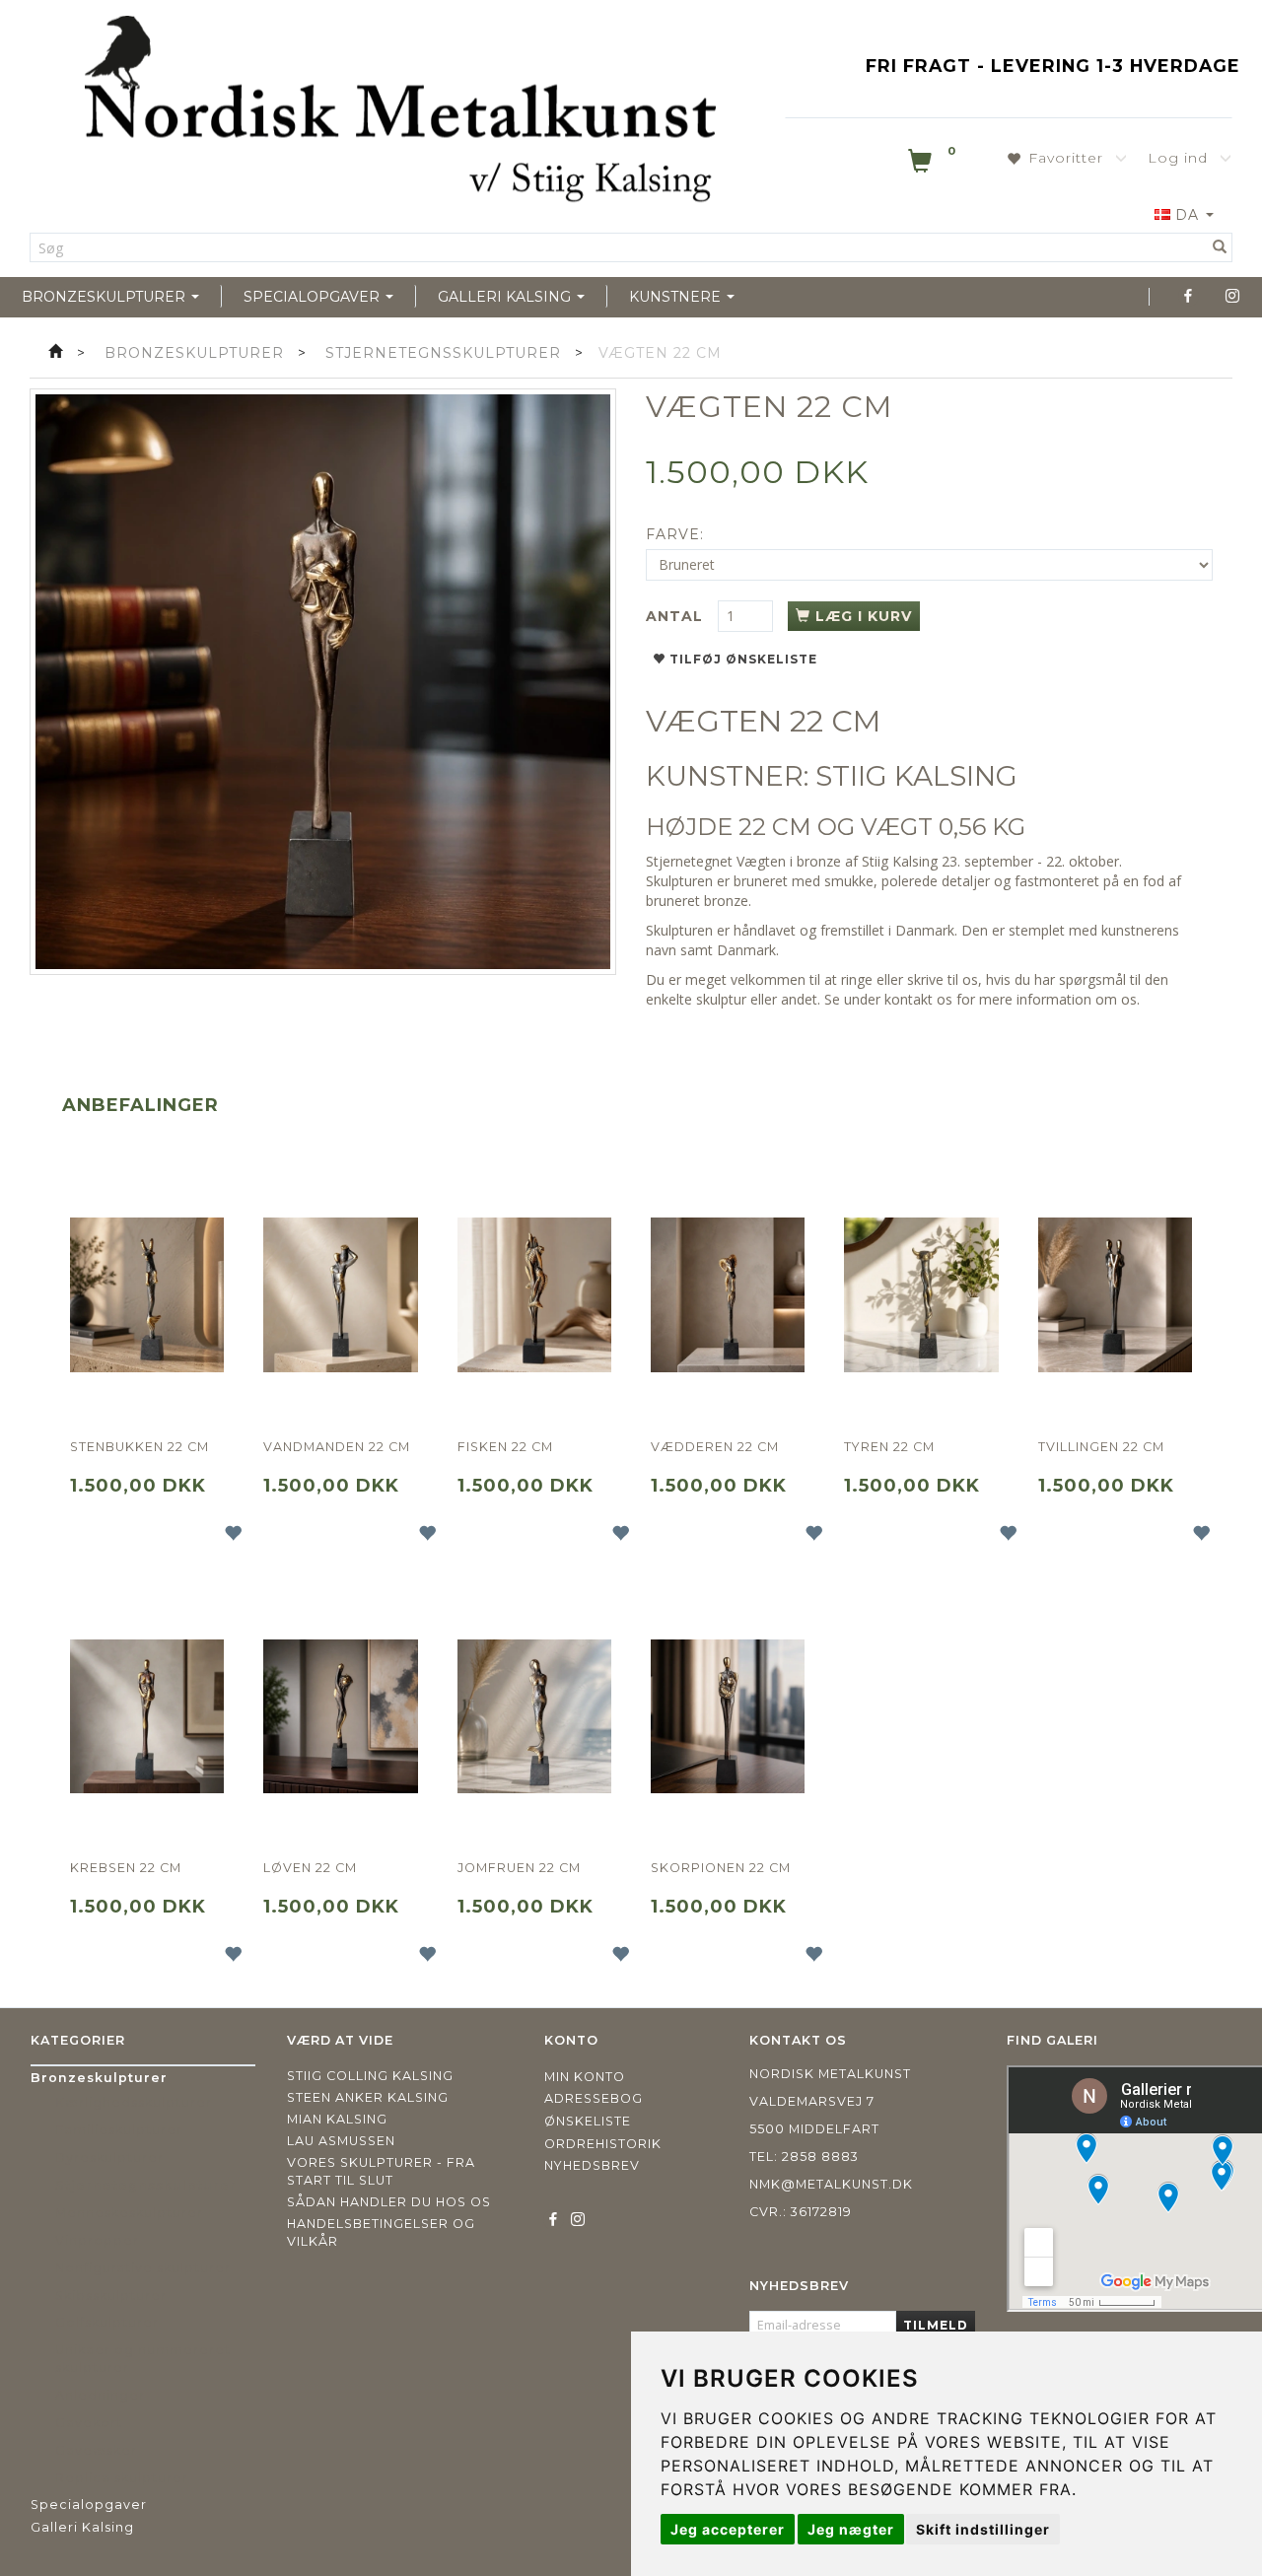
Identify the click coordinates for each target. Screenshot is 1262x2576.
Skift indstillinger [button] (983, 2529)
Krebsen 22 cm (126, 1868)
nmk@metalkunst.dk (831, 2184)
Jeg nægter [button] (851, 2529)
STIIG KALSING (916, 776)
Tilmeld (936, 2325)
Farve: (675, 534)
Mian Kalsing (337, 2119)
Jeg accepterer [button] (728, 2529)
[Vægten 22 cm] (323, 682)
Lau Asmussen (341, 2141)
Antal (677, 616)
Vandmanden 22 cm (337, 1447)
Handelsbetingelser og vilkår (381, 2232)
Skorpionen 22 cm (721, 1868)
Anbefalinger (140, 1105)
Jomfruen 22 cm (519, 1868)
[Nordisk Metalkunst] (400, 113)
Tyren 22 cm (889, 1447)
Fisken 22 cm (505, 1447)
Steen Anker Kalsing (368, 2097)
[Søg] (1220, 247)
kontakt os (918, 999)
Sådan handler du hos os (389, 2202)
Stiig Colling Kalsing (370, 2076)
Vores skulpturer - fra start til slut (381, 2171)
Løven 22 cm (310, 1868)
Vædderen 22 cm (715, 1447)
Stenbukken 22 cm (140, 1447)
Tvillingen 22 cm (1101, 1447)
